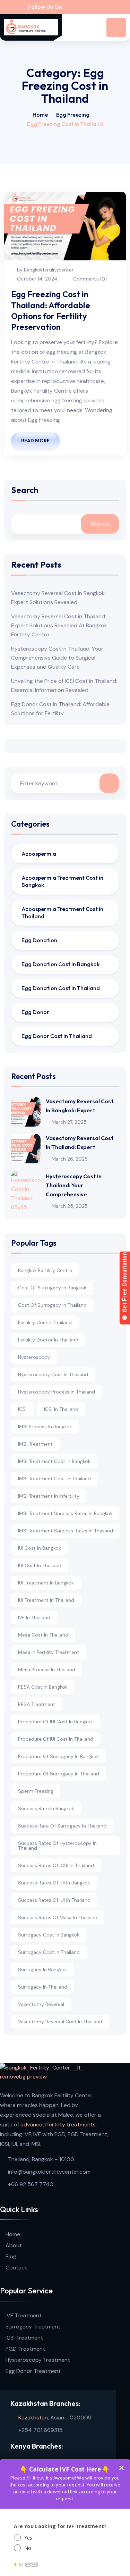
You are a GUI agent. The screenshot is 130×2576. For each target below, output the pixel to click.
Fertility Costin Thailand (45, 1322)
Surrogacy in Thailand (43, 1987)
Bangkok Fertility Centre (45, 1270)
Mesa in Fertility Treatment (49, 1652)
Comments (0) (89, 279)
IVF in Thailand (34, 1617)
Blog (11, 2256)
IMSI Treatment (35, 1444)
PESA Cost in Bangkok (43, 1687)
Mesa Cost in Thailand (43, 1635)
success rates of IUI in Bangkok (54, 1883)
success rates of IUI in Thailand (54, 1900)
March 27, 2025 (69, 1122)
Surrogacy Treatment (33, 2327)
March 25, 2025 (70, 1206)
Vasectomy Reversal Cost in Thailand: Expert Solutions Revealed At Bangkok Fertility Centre (59, 625)
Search (25, 490)
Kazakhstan (33, 2418)
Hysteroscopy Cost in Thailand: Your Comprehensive (74, 1185)
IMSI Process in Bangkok (45, 1427)
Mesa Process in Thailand (47, 1670)
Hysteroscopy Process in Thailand (57, 1392)
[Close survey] (121, 2468)
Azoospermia (39, 854)
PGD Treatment (25, 2349)
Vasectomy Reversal (41, 2004)
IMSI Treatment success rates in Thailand (66, 1531)
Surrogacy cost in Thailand (49, 1952)
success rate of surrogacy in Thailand (62, 1826)
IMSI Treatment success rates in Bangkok (65, 1513)
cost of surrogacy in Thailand (52, 1305)
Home (40, 115)
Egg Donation (39, 940)
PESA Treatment (37, 1704)
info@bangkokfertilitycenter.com (49, 2172)
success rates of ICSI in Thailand (56, 1865)
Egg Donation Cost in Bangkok (60, 964)
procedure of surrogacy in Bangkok (58, 1756)
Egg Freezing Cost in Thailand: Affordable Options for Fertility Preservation (51, 310)
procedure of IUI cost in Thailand (56, 1739)
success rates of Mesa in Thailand (58, 1917)
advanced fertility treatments (58, 2125)
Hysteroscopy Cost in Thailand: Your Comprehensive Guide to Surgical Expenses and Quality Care (57, 658)
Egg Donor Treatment (33, 2371)
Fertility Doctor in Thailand (48, 1340)
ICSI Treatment (24, 2338)
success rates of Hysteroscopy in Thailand (57, 1846)
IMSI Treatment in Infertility (49, 1496)
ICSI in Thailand (61, 1409)
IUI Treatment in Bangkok (46, 1583)
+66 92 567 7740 (31, 2184)
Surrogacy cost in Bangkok (49, 1935)
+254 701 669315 (40, 2430)
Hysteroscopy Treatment (38, 2360)
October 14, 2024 (37, 279)
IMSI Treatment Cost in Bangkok (54, 1461)
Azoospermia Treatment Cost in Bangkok (62, 881)
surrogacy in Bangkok (42, 1969)
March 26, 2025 (70, 1159)
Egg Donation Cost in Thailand (61, 988)
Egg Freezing (73, 115)
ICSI (22, 1409)
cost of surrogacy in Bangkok (52, 1288)
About (14, 2245)
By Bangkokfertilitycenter (45, 270)
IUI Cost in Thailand (40, 1565)
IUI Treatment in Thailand (46, 1600)
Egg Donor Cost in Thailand (57, 1036)
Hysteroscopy (34, 1357)
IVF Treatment (24, 2315)
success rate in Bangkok (46, 1808)
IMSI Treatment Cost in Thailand (54, 1479)
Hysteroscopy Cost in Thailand (53, 1374)
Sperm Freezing (36, 1791)
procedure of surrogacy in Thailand (59, 1774)
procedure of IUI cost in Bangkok (55, 1722)
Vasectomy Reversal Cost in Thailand (60, 2022)
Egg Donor (35, 1012)
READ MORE (35, 441)
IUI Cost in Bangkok (40, 1548)
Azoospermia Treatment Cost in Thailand (62, 913)
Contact (16, 2268)
